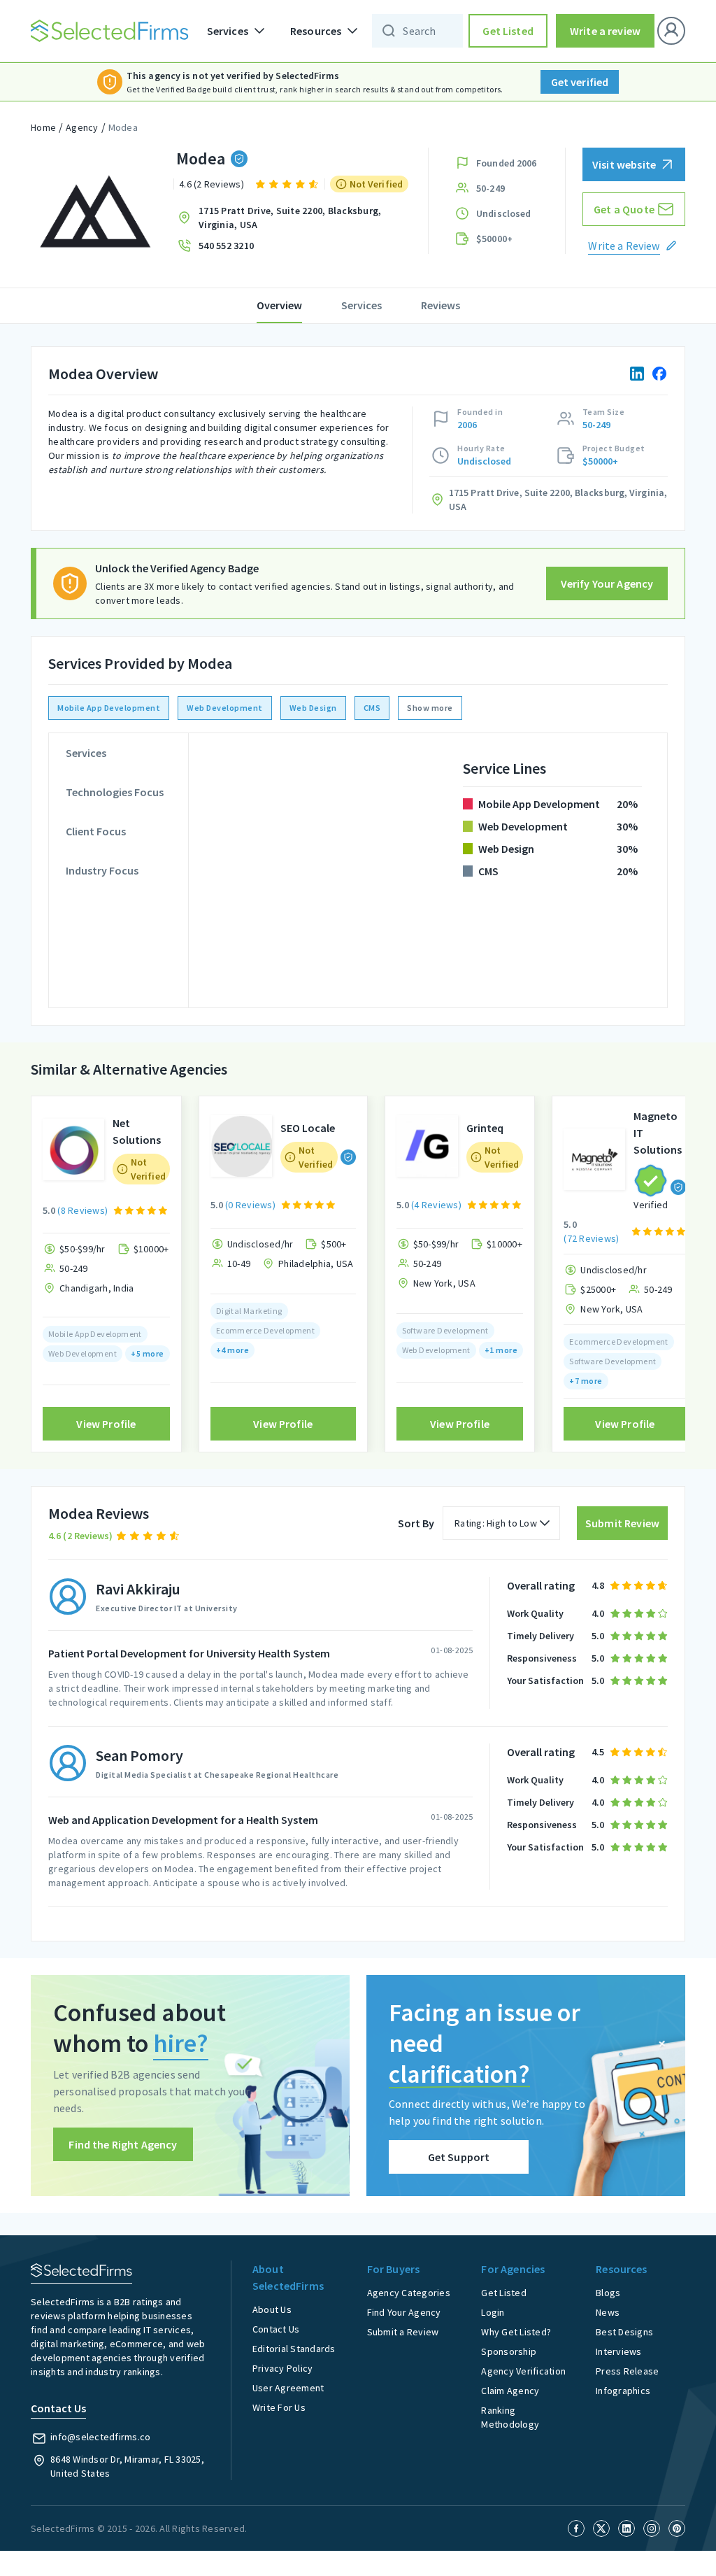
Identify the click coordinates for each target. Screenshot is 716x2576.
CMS (372, 708)
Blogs (608, 2293)
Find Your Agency (404, 2312)
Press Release (627, 2371)
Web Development (225, 708)
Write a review (605, 31)
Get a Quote (624, 209)
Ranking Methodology (510, 2417)
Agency (82, 127)
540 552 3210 (226, 246)
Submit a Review (403, 2332)
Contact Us (276, 2329)
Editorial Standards (294, 2349)
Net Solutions (137, 1131)
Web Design (313, 708)
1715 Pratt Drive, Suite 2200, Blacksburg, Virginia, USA (290, 218)
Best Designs (624, 2332)
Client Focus (96, 831)
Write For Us (279, 2407)
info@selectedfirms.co (100, 2437)
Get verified (580, 82)
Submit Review (622, 1523)
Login (493, 2312)
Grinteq (485, 1128)
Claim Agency (510, 2391)
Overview (279, 305)
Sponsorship (509, 2351)
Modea (123, 127)
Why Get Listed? (516, 2332)
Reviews (441, 305)
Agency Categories (409, 2293)
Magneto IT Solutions (658, 1133)
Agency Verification (523, 2371)
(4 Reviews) (436, 1205)
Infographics (623, 2391)
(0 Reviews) (250, 1205)
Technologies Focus (115, 792)
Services (361, 305)
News (608, 2312)
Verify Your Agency (607, 583)
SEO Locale (308, 1128)
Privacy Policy (283, 2368)
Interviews (619, 2351)
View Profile (106, 1424)
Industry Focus (102, 870)
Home (43, 127)
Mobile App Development (109, 708)
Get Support (459, 2157)
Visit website (624, 164)
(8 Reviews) (83, 1210)
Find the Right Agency (123, 2144)
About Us (272, 2309)
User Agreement (288, 2388)
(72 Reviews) (591, 1238)
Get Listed (508, 31)
